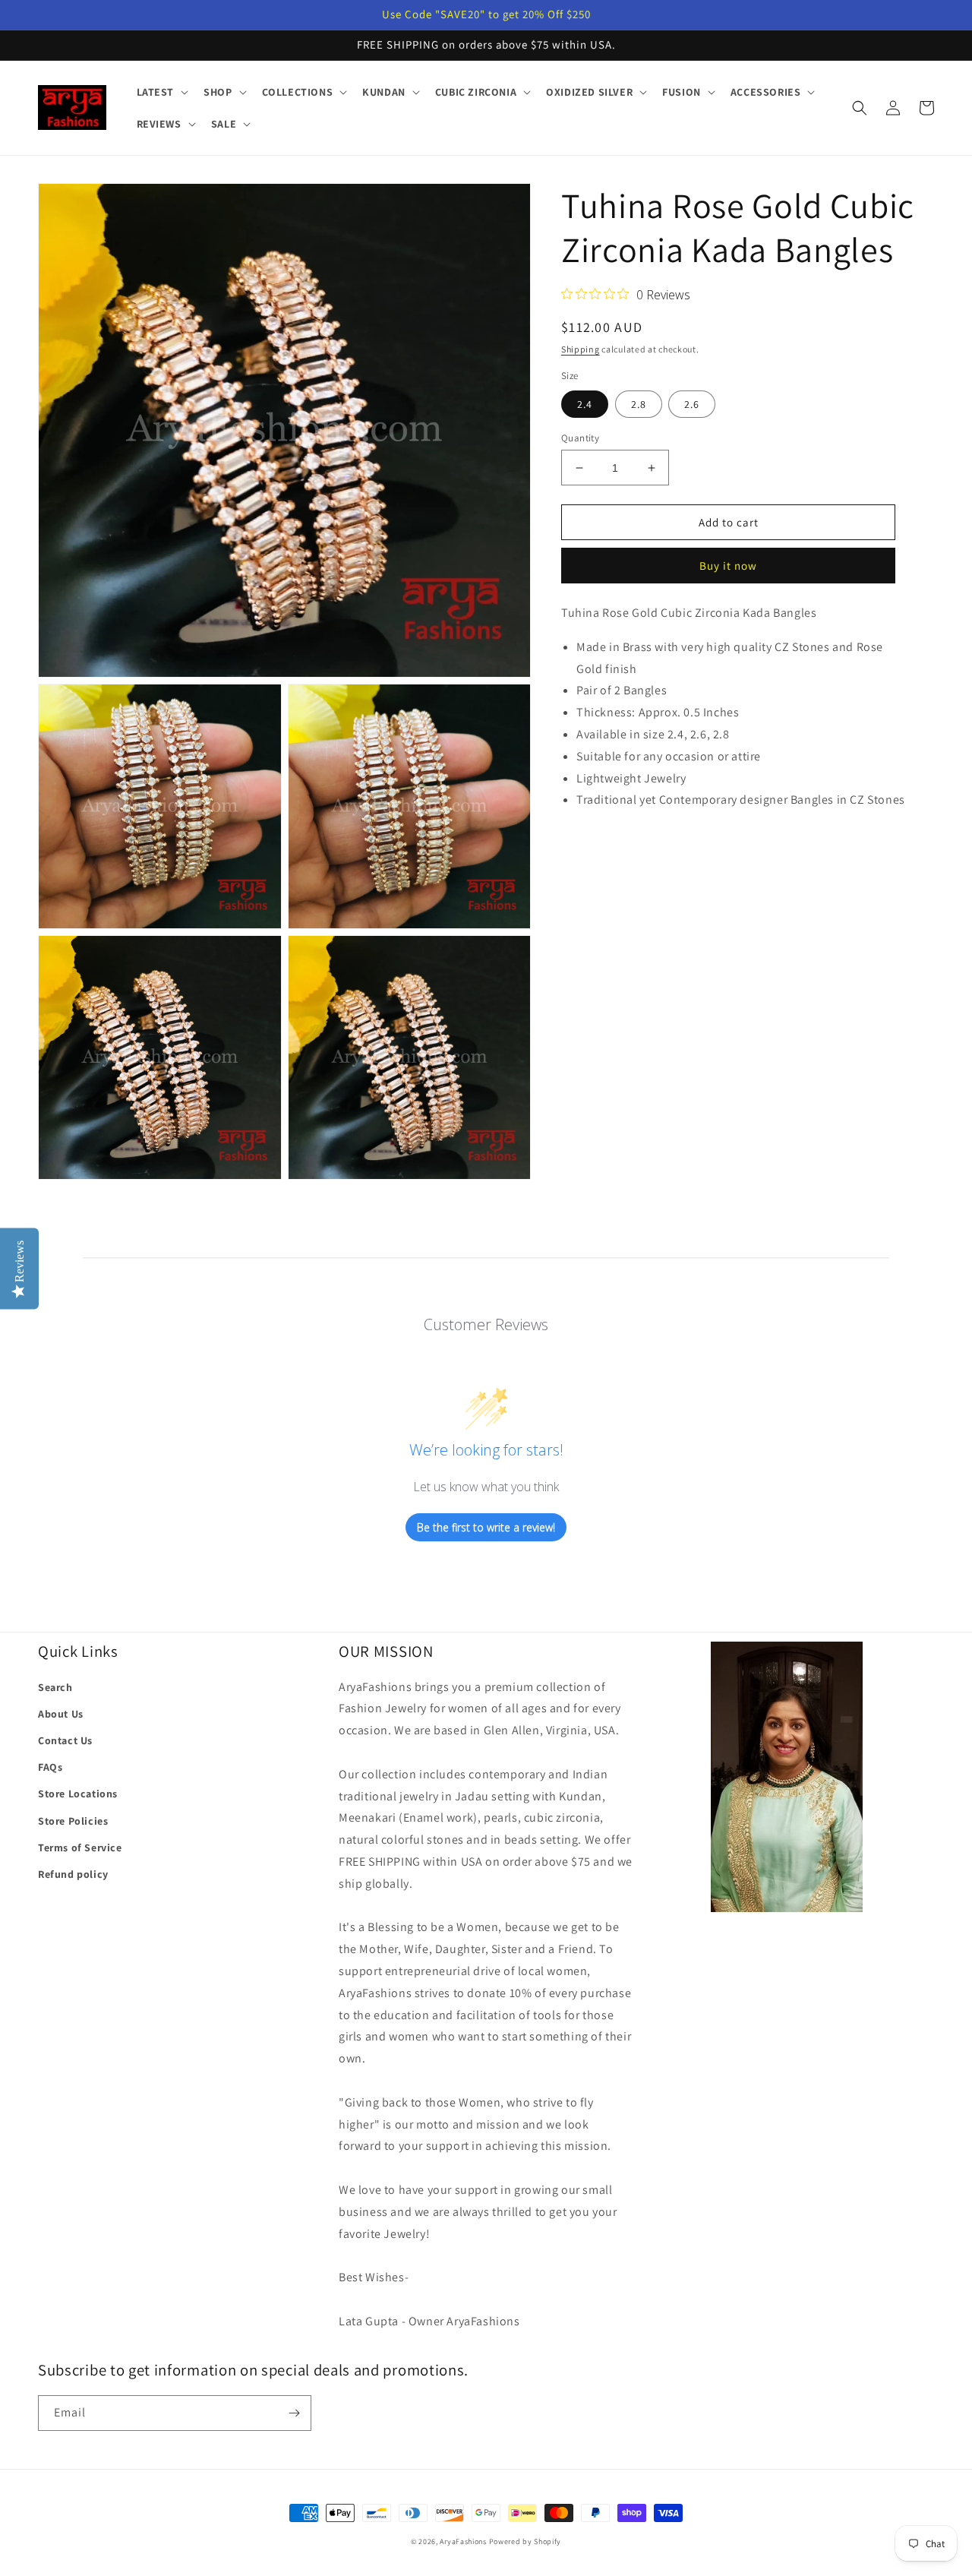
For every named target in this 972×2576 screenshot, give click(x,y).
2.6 (692, 404)
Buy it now (728, 566)
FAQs (50, 1767)
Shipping (581, 349)
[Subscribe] (294, 2413)
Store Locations (78, 1794)
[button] (161, 92)
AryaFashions (463, 2541)
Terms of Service (80, 1847)
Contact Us (65, 1740)
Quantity (580, 438)
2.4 (585, 404)
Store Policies (73, 1821)
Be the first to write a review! (486, 1527)
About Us (61, 1714)
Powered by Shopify (525, 2541)
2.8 (639, 404)
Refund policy (73, 1874)
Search (55, 1687)
